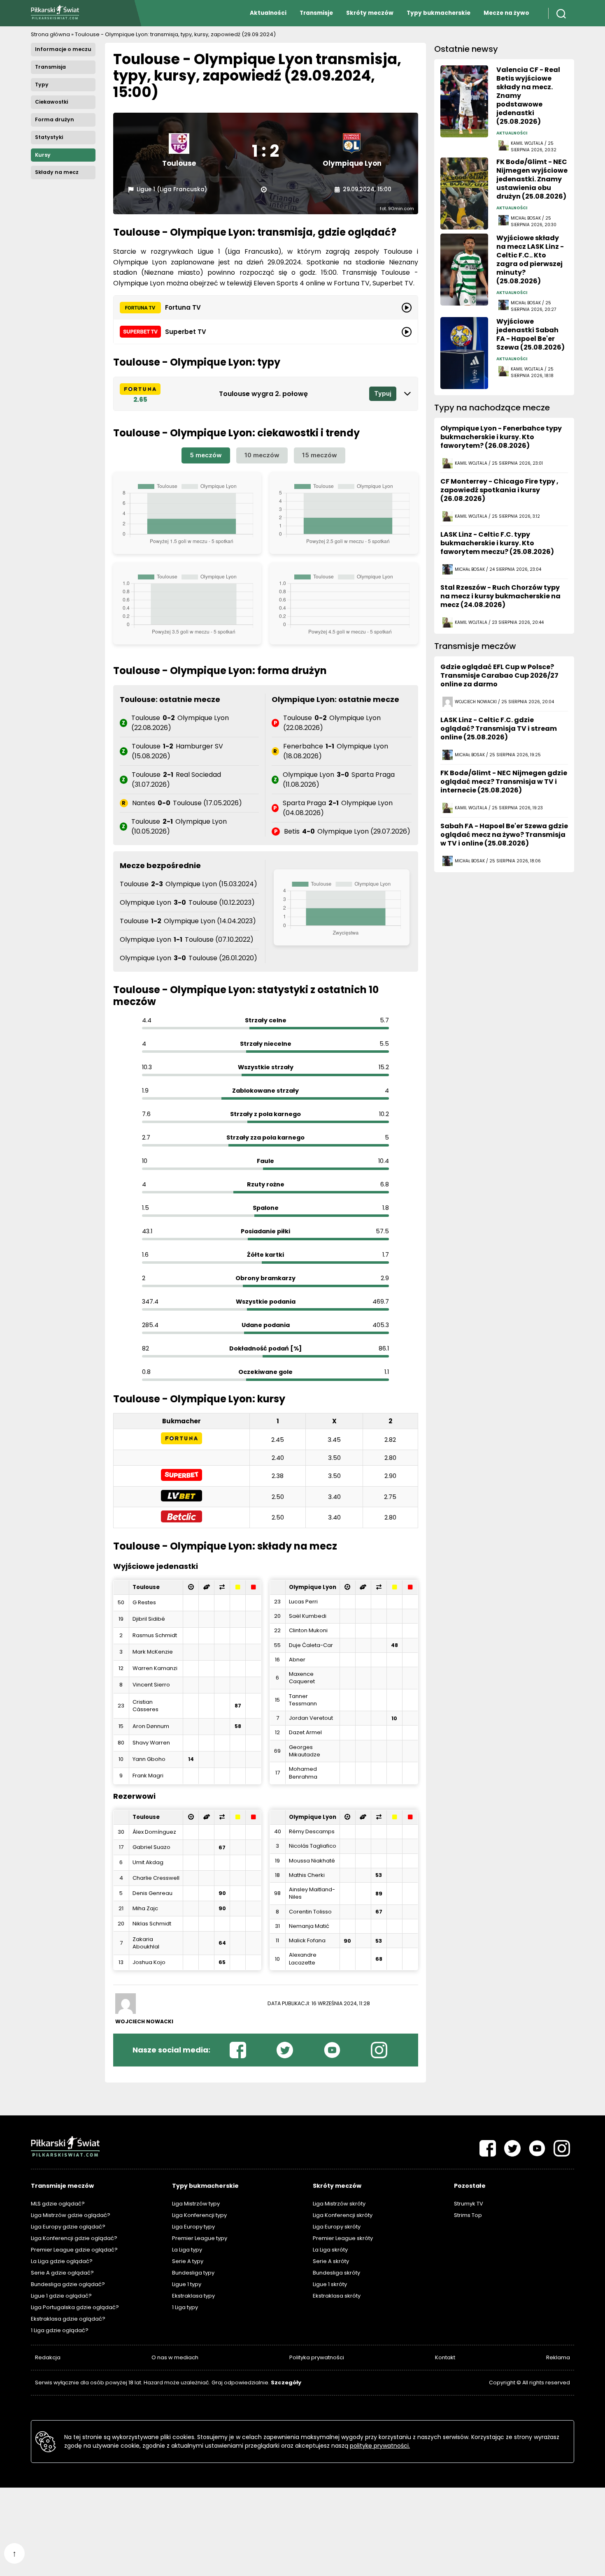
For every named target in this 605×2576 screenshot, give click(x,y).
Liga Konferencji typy (199, 2215)
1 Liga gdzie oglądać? (60, 2330)
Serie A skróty (331, 2261)
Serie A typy (188, 2261)
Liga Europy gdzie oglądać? (68, 2227)
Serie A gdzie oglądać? (62, 2273)
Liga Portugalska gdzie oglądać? (75, 2307)
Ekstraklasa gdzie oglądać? (68, 2319)
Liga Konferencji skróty (343, 2215)
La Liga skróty (330, 2250)
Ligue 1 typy (187, 2284)
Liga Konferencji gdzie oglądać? (74, 2238)
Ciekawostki (51, 102)
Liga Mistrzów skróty (339, 2204)
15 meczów (320, 455)
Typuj (383, 393)
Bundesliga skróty (336, 2273)
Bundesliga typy (193, 2273)
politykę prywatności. (380, 2446)
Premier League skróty (343, 2238)
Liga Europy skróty (337, 2227)
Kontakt (445, 2357)
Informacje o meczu (63, 49)
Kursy (43, 155)
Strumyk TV (469, 2204)
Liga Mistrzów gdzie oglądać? (71, 2215)
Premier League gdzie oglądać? (74, 2250)
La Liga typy (187, 2250)
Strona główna (50, 34)
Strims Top (468, 2215)
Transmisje (316, 13)
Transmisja (50, 67)
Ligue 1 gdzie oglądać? (61, 2296)
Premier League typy (200, 2238)
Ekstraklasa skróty (337, 2296)
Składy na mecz (57, 172)
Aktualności (268, 13)
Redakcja (48, 2357)
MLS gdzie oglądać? (58, 2204)
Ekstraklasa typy (193, 2296)
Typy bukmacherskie (439, 13)
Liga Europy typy (193, 2227)
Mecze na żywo (506, 13)
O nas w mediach (175, 2357)
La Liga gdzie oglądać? (62, 2261)
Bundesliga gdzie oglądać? (68, 2284)
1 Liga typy (185, 2307)
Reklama (558, 2357)
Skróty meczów (370, 13)
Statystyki (49, 137)
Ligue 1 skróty (330, 2284)
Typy (42, 85)
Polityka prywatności (317, 2357)
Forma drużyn (55, 119)
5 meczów (206, 455)
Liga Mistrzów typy (196, 2204)
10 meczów (262, 455)
